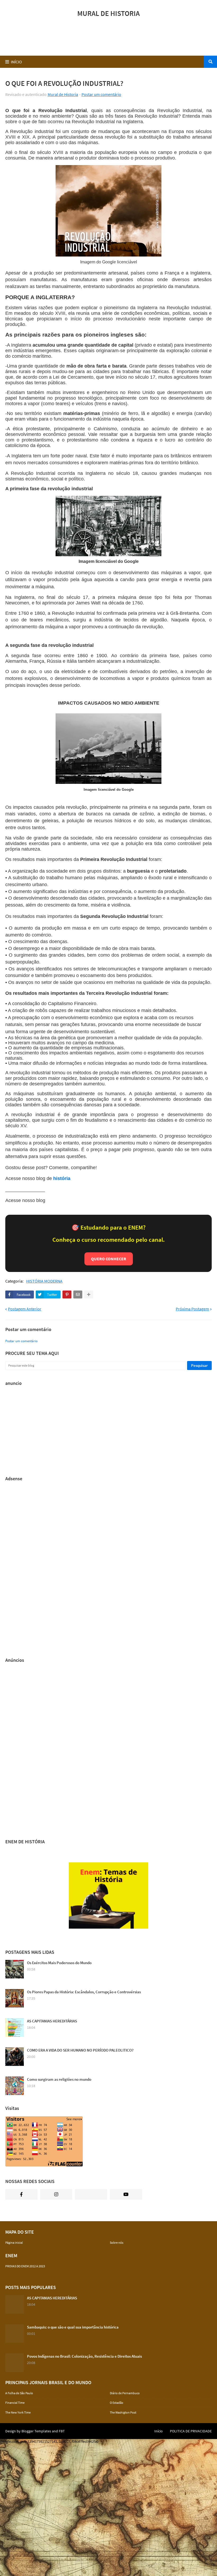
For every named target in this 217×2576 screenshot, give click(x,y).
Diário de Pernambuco (125, 2393)
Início (159, 2431)
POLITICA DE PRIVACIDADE (191, 2431)
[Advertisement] (108, 38)
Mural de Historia (63, 94)
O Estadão (117, 2403)
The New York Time (18, 2412)
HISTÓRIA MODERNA (44, 1281)
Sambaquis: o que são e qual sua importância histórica (73, 2327)
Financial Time (15, 2403)
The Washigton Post (123, 2412)
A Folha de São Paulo (19, 2393)
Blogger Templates (36, 2431)
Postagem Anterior (25, 1309)
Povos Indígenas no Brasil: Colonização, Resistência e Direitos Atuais (84, 2356)
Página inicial (14, 2243)
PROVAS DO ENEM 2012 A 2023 (25, 2266)
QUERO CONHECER (109, 1259)
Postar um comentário (101, 94)
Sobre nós (117, 2243)
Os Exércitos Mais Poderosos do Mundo (59, 1963)
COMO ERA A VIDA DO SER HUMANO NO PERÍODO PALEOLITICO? (80, 2050)
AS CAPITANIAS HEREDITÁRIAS (52, 2021)
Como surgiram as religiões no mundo (59, 2079)
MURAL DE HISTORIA (108, 13)
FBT (62, 2431)
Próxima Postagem (192, 1309)
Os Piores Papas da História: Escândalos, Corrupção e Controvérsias (84, 1992)
